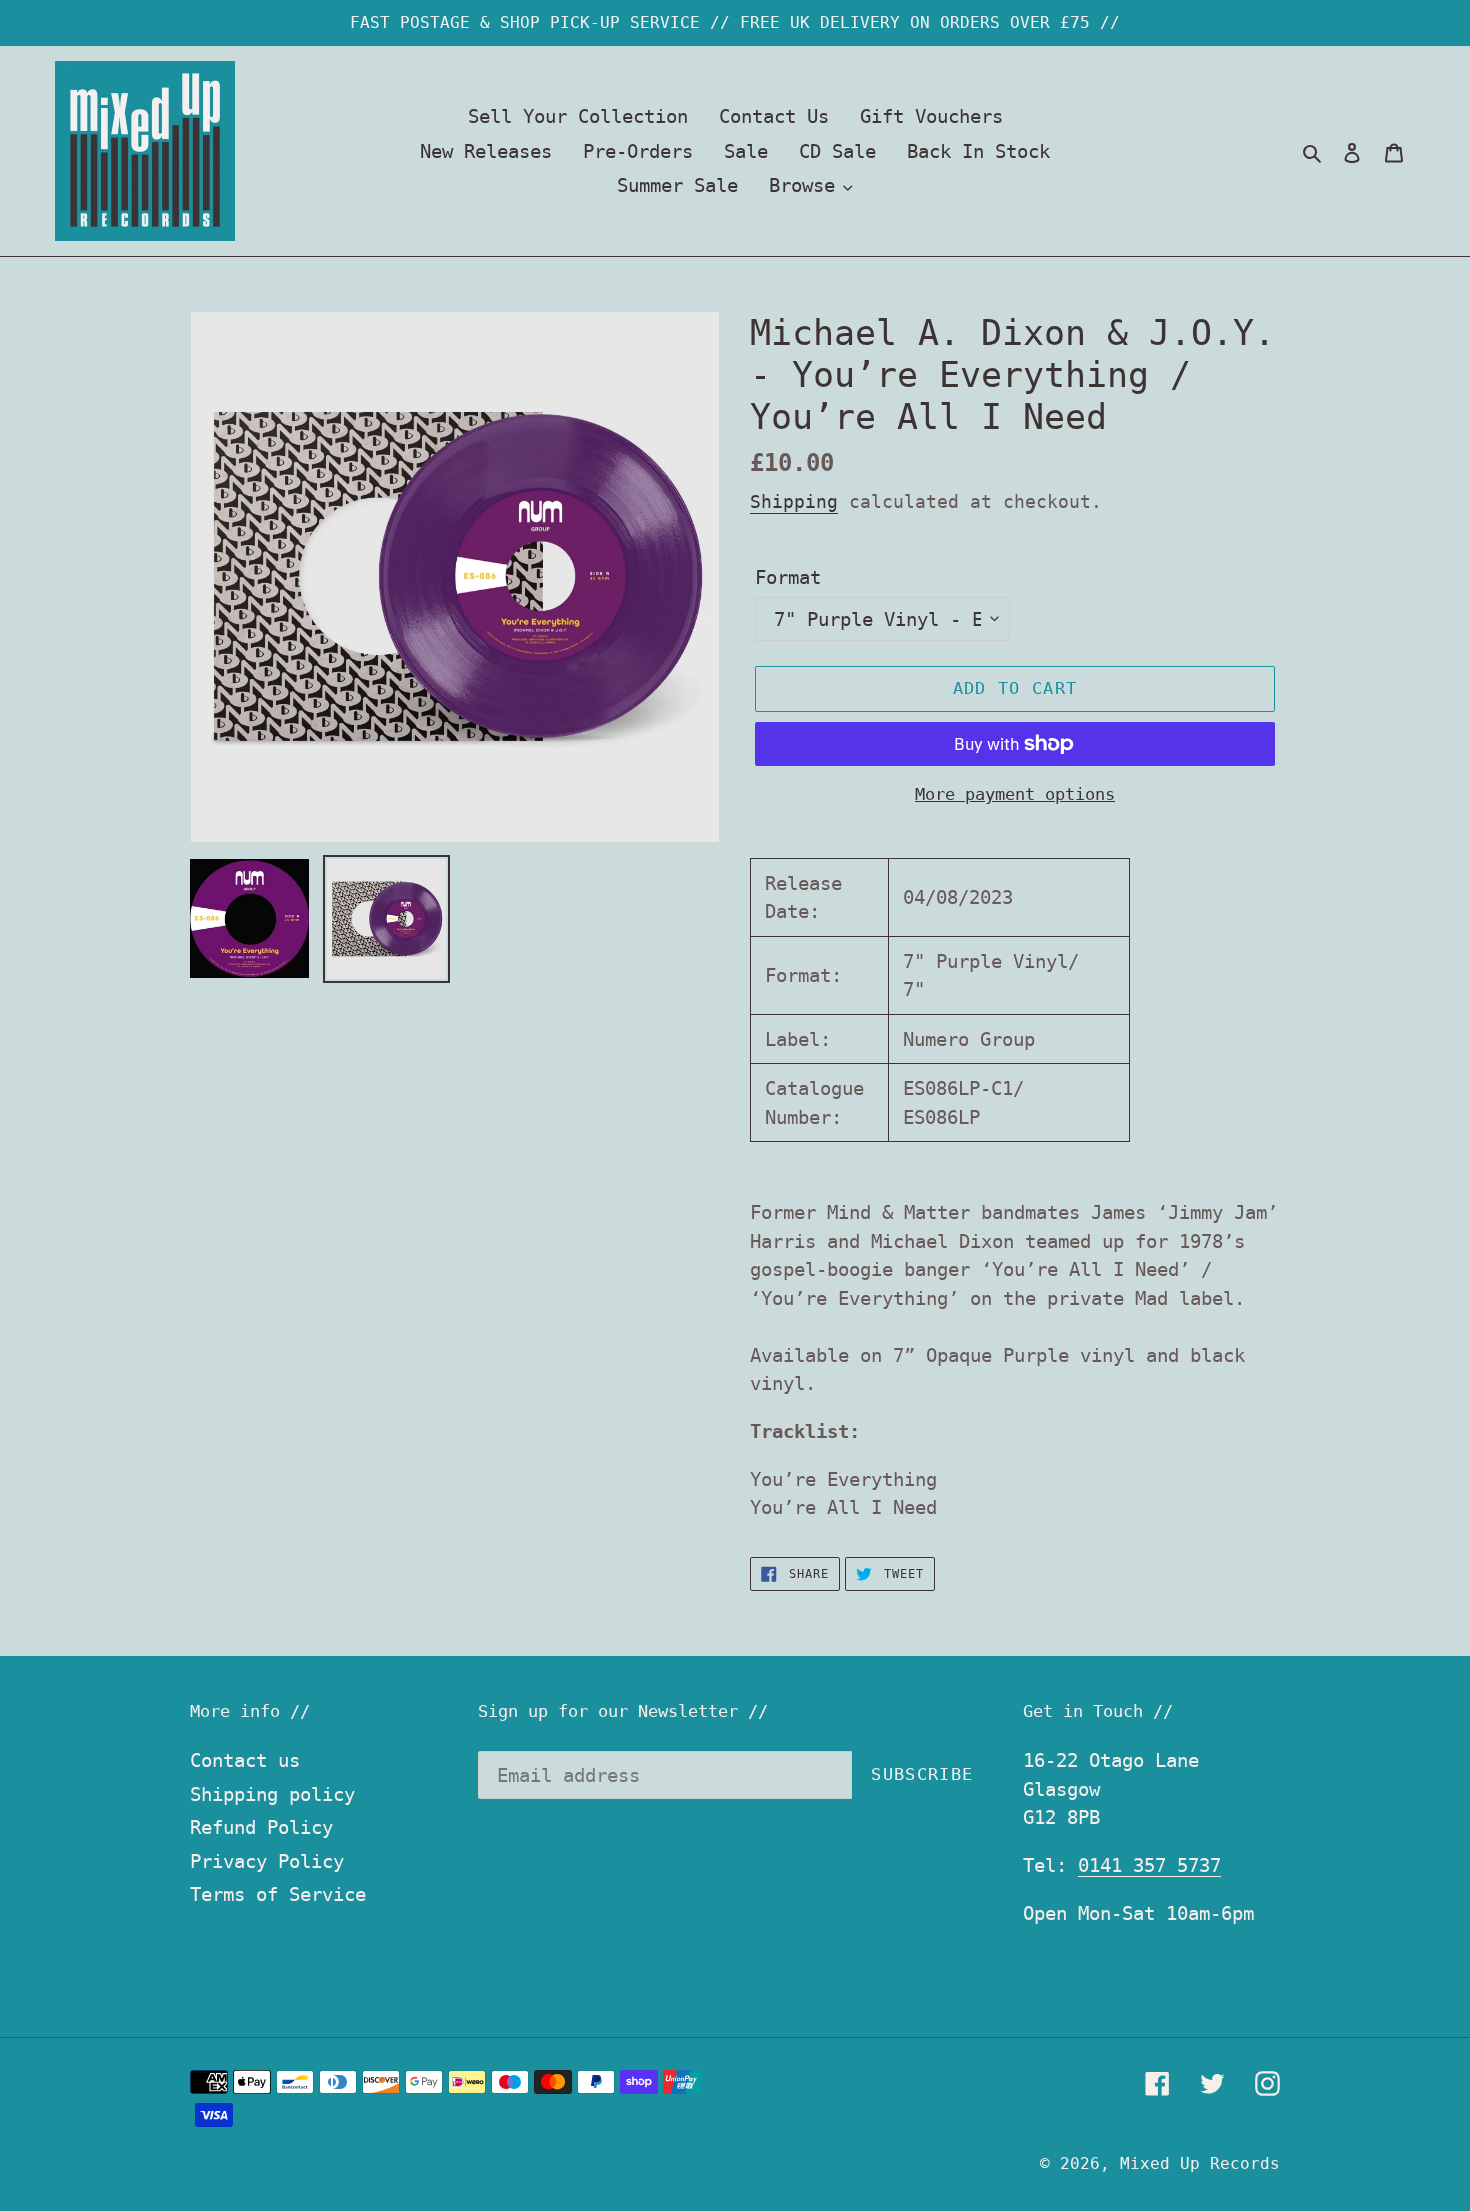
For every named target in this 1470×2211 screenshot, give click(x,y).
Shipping (794, 501)
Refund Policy (261, 1827)
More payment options (1015, 794)
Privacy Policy (267, 1861)
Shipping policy (272, 1794)
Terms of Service (278, 1894)
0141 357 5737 (1149, 1865)
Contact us (245, 1760)
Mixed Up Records (1200, 2163)
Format (788, 577)
